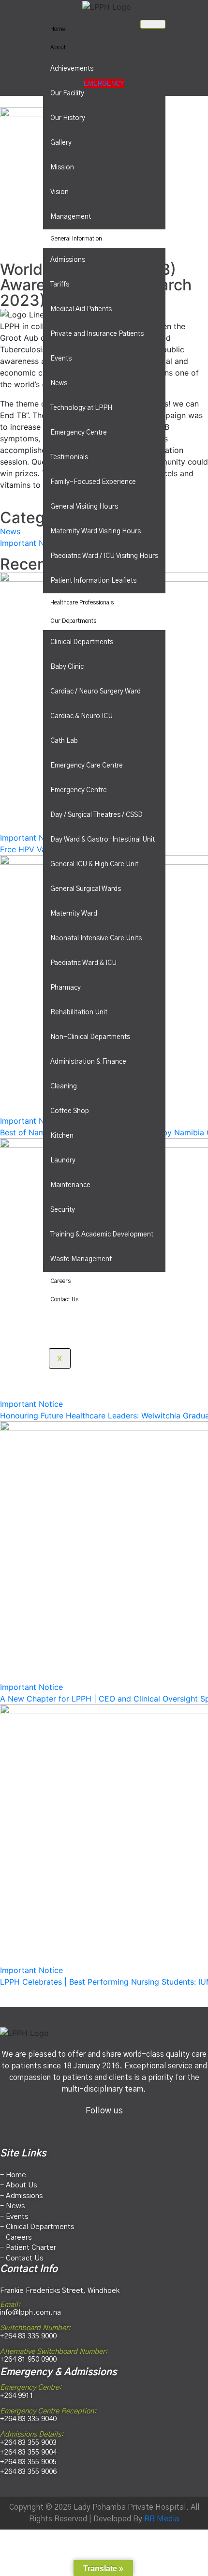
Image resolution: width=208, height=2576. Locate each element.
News (59, 383)
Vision (59, 192)
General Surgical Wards (86, 889)
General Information (76, 239)
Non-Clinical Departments (90, 1037)
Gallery (61, 143)
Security (63, 1210)
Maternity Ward (74, 914)
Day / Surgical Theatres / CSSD (97, 815)
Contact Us (64, 1299)
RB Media (162, 2519)
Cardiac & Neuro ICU (82, 716)
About (58, 47)
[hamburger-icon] (153, 24)
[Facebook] (82, 2126)
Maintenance (70, 1185)
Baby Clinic (67, 667)
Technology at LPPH (81, 408)
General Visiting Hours (84, 507)
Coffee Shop (70, 1111)
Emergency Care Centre (87, 766)
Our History (68, 118)
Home (58, 29)
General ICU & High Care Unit (94, 864)
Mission (62, 167)
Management (71, 217)
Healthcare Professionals (82, 603)
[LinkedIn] (126, 2126)
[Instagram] (104, 2126)
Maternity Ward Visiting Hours (96, 531)
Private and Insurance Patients (97, 334)
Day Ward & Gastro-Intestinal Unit (103, 840)
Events (61, 359)
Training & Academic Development (102, 1235)
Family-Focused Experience (93, 482)
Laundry (63, 1160)
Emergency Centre (79, 433)
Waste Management (81, 1259)
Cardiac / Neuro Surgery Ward (96, 692)
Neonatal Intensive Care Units (96, 938)
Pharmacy (66, 988)
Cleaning (64, 1086)
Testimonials (69, 457)
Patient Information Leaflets (93, 581)
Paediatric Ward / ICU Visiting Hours (104, 556)
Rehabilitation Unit (79, 1012)
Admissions (68, 260)
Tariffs (60, 285)
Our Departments (73, 621)
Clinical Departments (82, 642)
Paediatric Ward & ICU (83, 963)
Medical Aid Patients (81, 309)
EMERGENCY (104, 83)
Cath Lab (64, 741)
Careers (60, 1281)
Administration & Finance (88, 1062)
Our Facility (67, 93)
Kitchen (62, 1136)
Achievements (72, 69)
